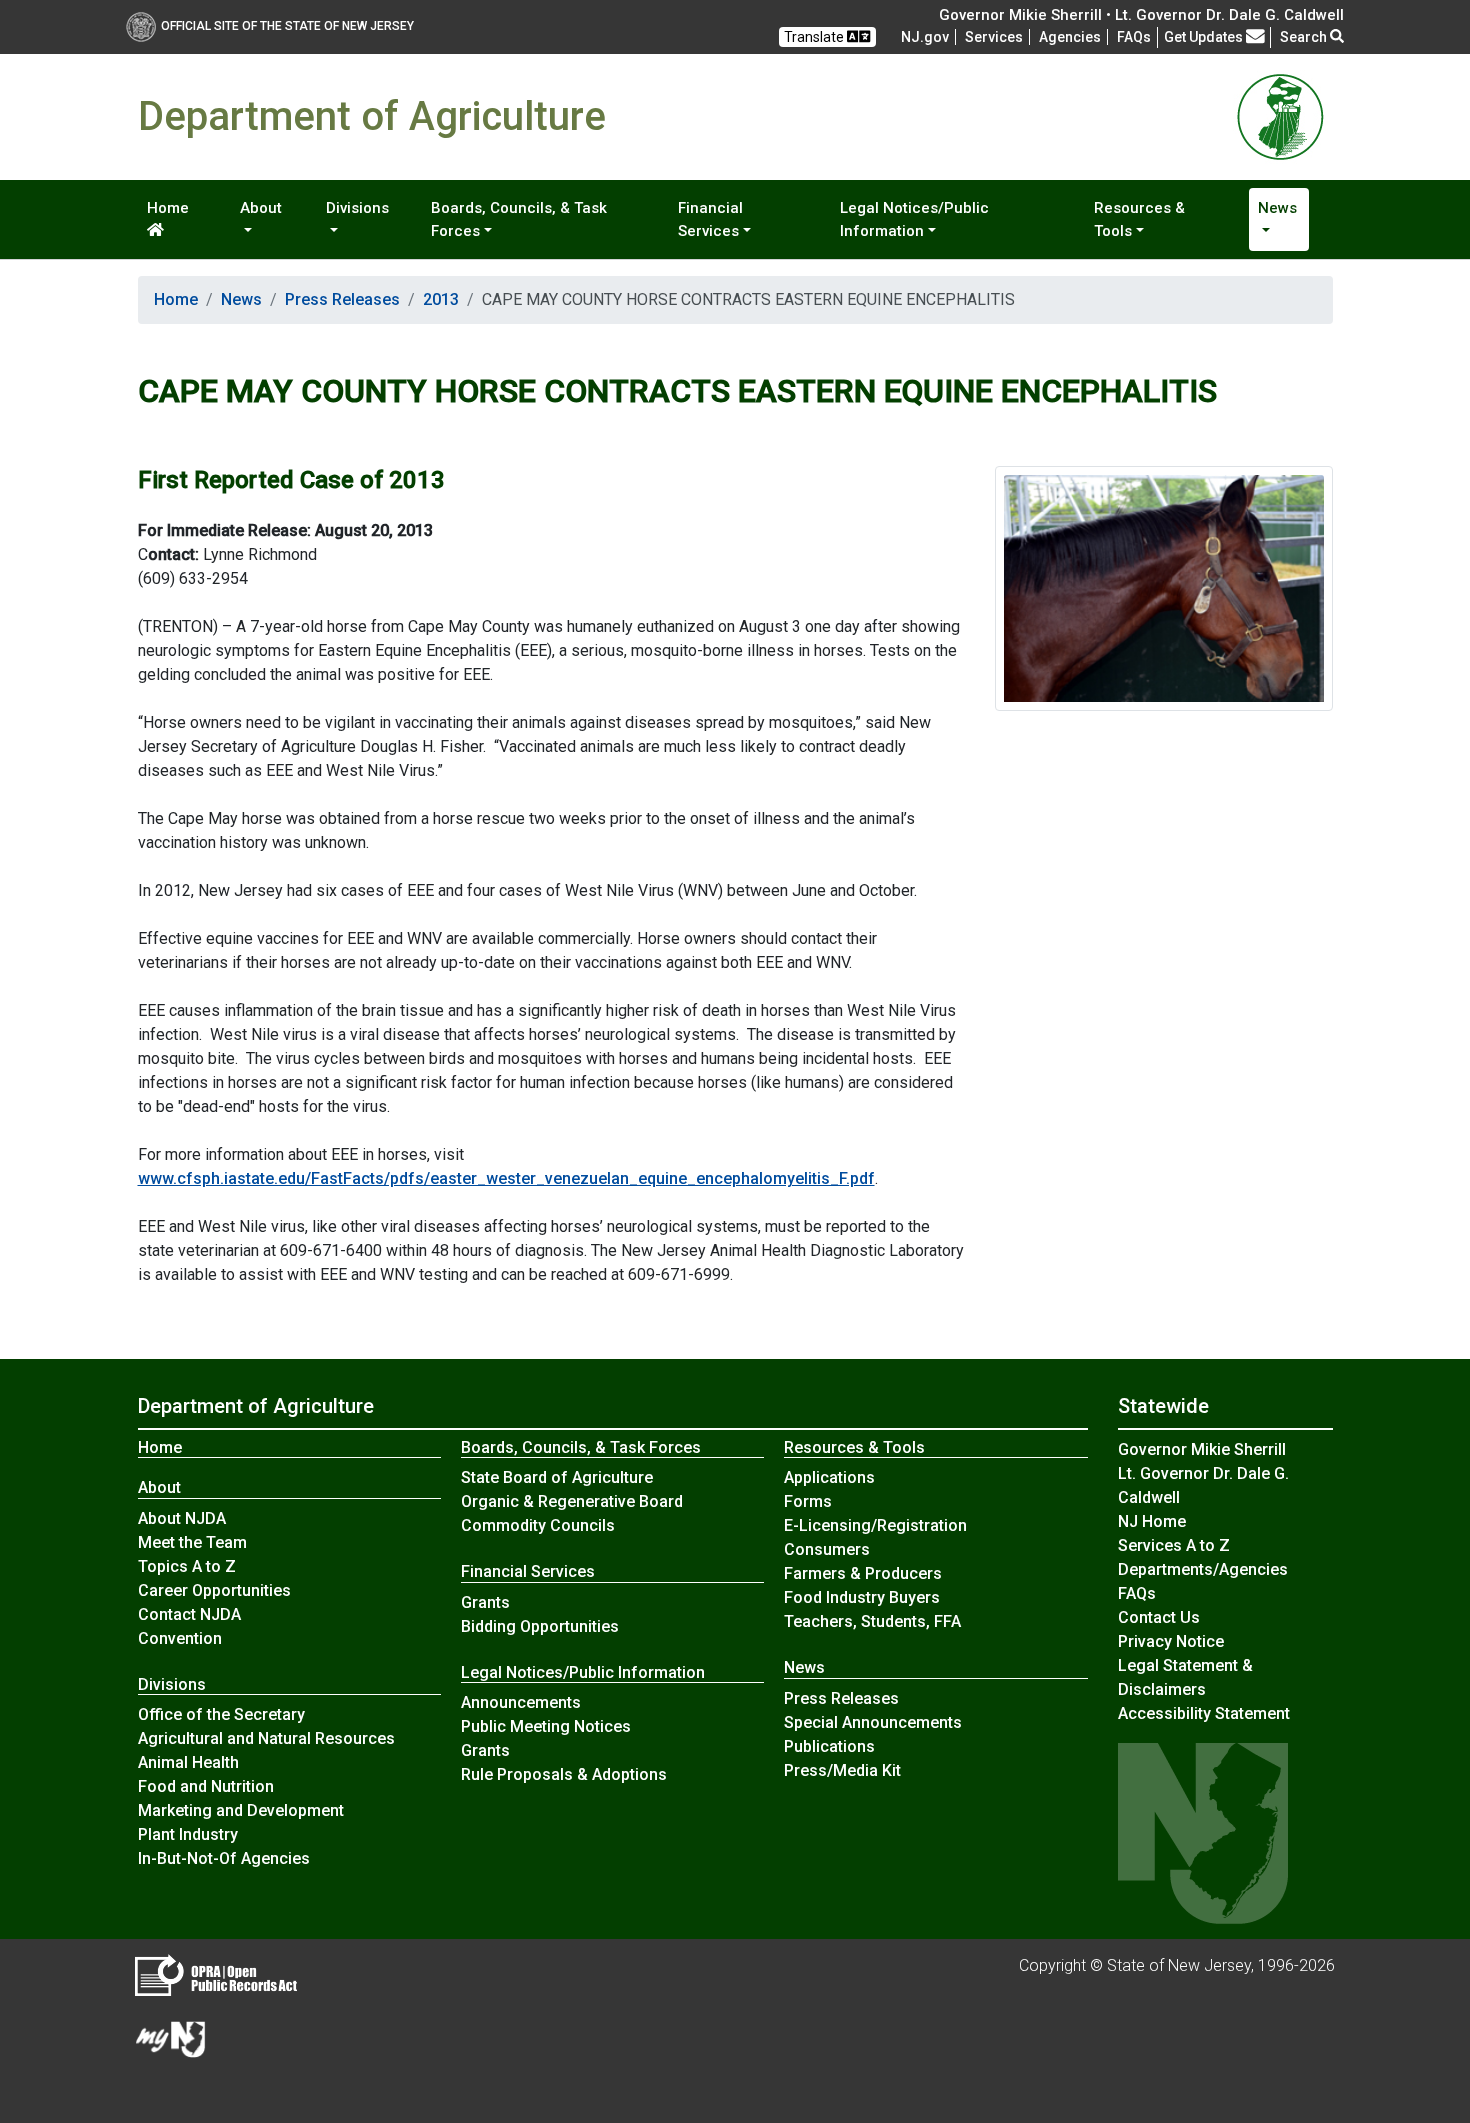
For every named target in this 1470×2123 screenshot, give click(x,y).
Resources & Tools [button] (1139, 219)
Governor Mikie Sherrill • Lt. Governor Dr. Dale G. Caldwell (1141, 15)
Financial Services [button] (710, 219)
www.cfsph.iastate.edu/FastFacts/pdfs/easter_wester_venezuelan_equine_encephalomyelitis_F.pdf (506, 1178)
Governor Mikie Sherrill (1202, 1449)
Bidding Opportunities (540, 1626)
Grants (485, 1602)
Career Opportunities (214, 1590)
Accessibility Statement (1204, 1713)
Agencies (1070, 37)
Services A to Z (1174, 1545)
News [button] (1277, 208)
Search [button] (1305, 37)
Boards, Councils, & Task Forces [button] (519, 219)
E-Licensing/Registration (875, 1525)
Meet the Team (192, 1542)
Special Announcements (873, 1722)
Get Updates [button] (1205, 37)
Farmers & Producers (863, 1573)
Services (994, 37)
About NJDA (182, 1518)
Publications (829, 1746)
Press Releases (342, 299)
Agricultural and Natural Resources (266, 1738)
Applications (829, 1477)
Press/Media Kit (842, 1770)
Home (168, 208)
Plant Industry (188, 1834)
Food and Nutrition (206, 1786)
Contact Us (1159, 1617)
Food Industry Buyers (862, 1597)
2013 (441, 299)
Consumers (827, 1549)
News (241, 299)
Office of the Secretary (221, 1714)
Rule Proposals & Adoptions (564, 1774)
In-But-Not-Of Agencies (224, 1858)
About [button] (261, 208)
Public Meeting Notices (546, 1726)
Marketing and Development (241, 1810)
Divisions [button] (357, 208)
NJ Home (1152, 1521)
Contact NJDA (189, 1614)
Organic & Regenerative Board (572, 1501)
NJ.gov (925, 37)
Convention (180, 1638)
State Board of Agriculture (557, 1477)
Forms (808, 1501)
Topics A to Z (187, 1566)
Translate (815, 37)
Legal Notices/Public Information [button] (914, 219)
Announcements (521, 1702)
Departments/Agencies (1203, 1569)
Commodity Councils (538, 1525)
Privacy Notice (1171, 1641)
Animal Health (188, 1762)
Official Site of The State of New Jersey (287, 26)
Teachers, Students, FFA (872, 1621)
